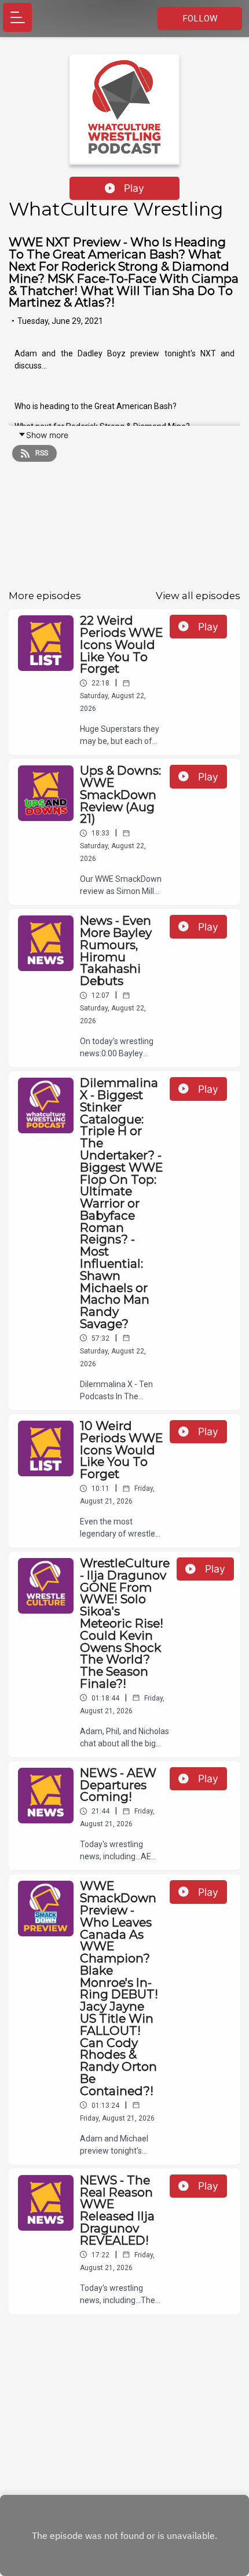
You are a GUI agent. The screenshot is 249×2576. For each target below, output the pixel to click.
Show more (47, 435)
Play (134, 188)
